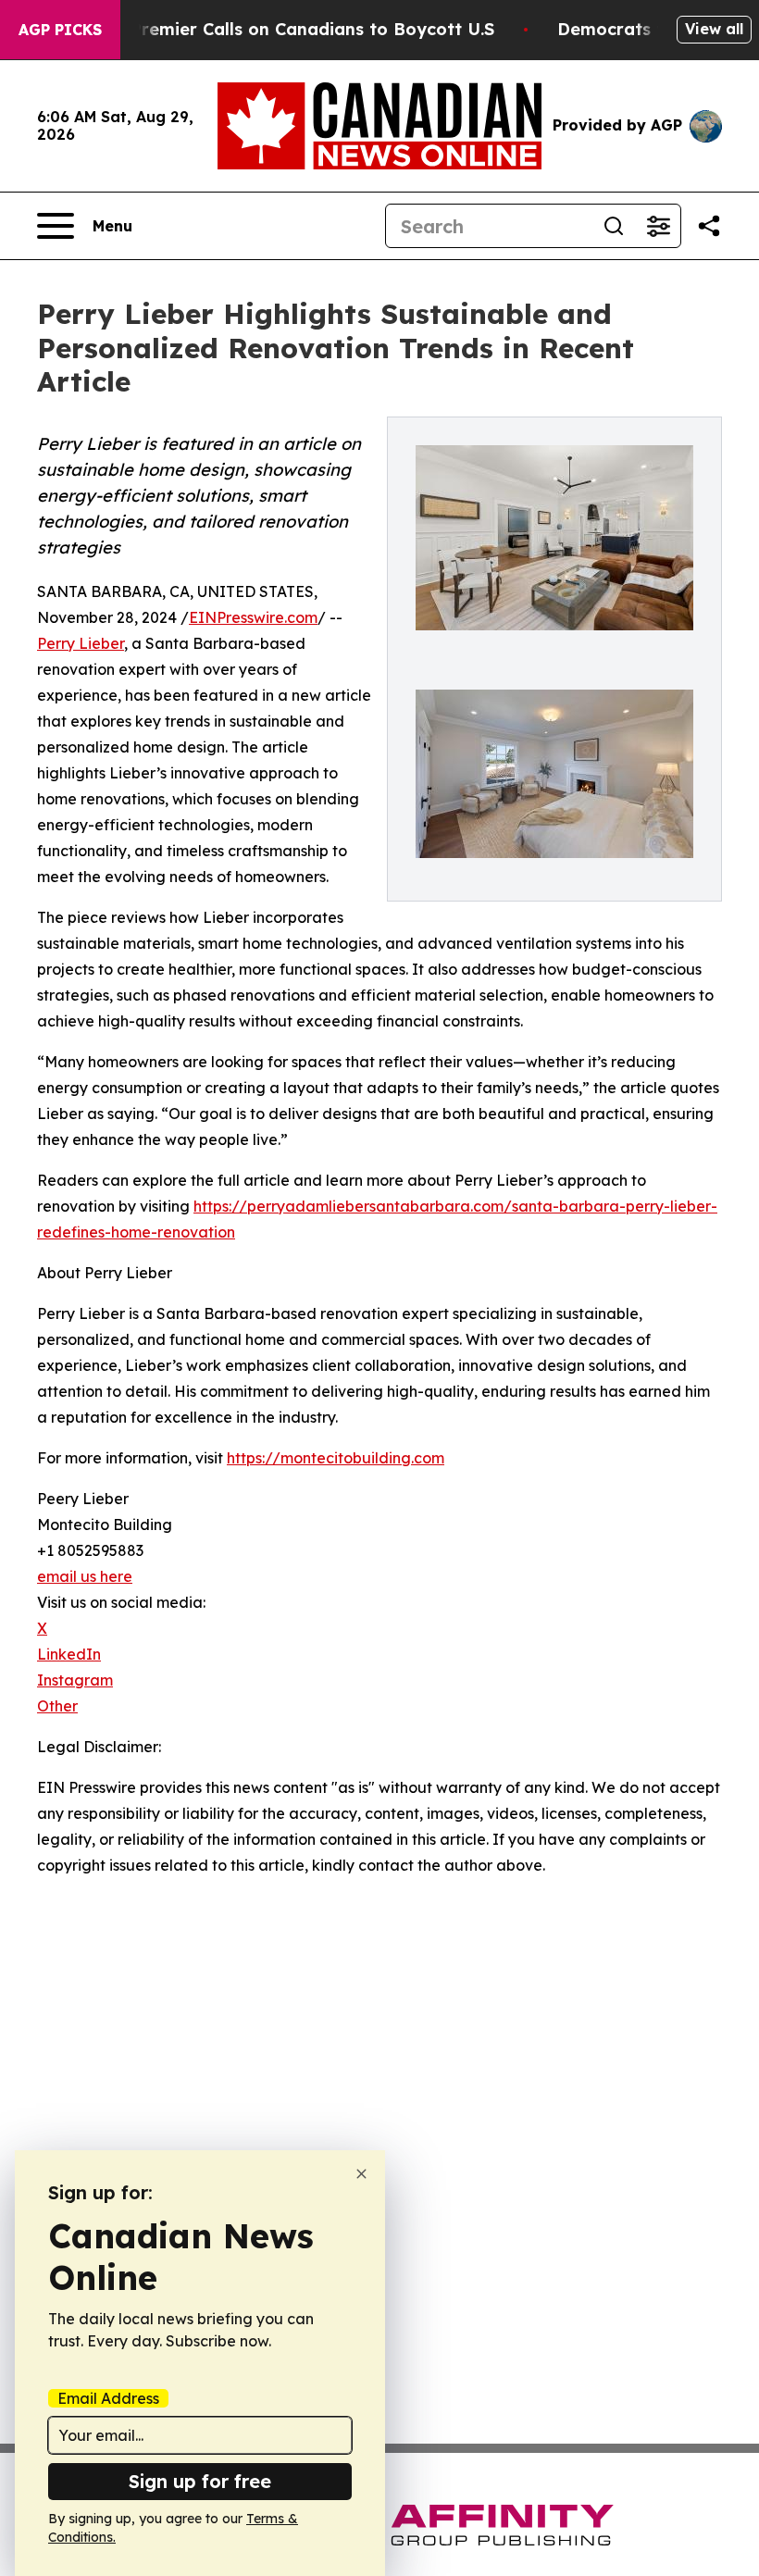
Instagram (75, 1680)
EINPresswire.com (253, 617)
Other (57, 1706)
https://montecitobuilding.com (336, 1458)
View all (714, 29)
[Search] (614, 226)
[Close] (361, 2174)
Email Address (108, 2398)
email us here (85, 1576)
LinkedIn (69, 1654)
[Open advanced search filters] (658, 226)
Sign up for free (200, 2481)
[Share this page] (709, 226)
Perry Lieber (81, 643)
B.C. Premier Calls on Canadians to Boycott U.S (294, 29)
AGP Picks (60, 30)
